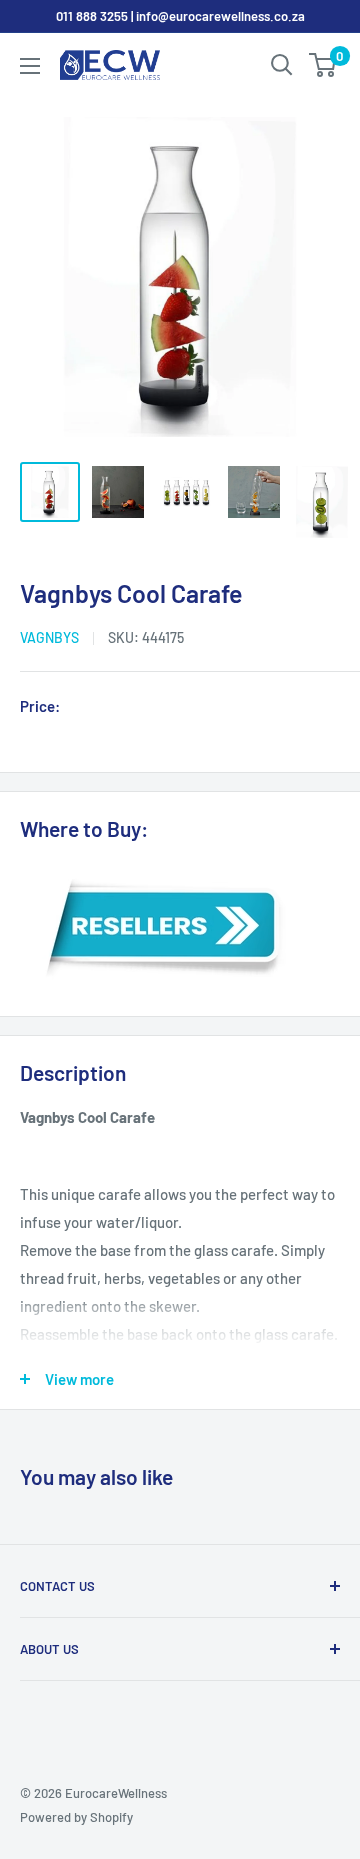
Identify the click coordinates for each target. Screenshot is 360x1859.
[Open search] (282, 65)
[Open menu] (30, 66)
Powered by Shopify (76, 1817)
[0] (323, 65)
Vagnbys (49, 637)
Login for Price (124, 708)
